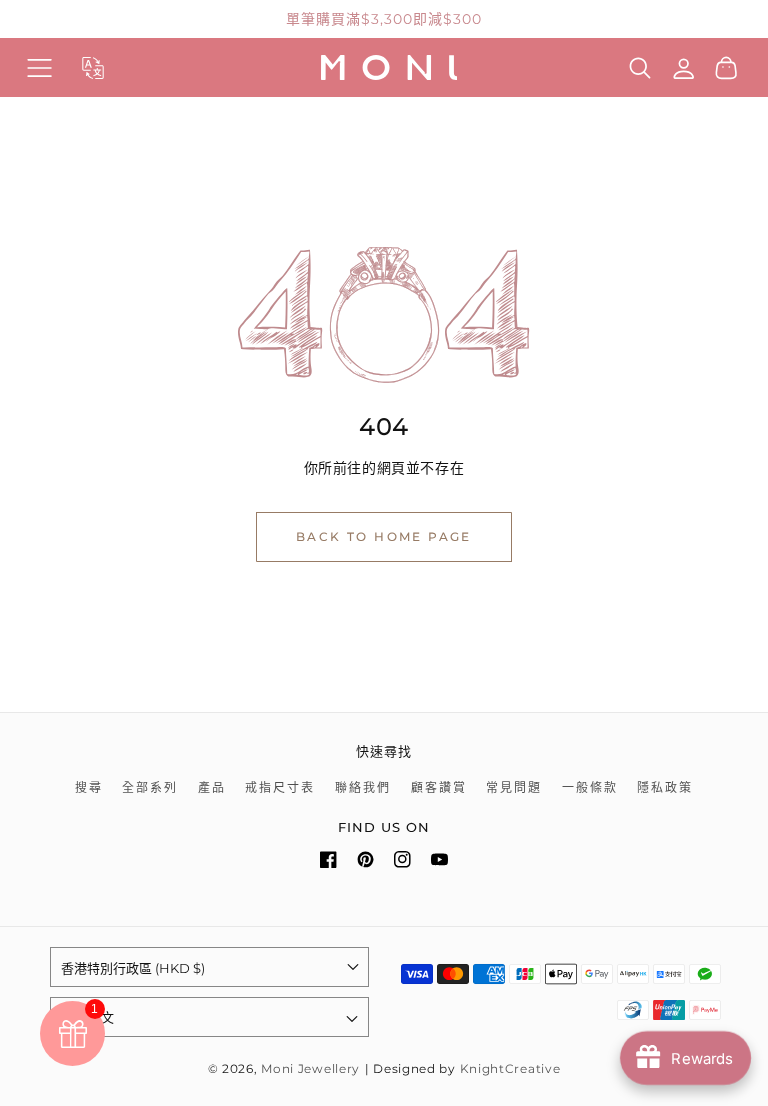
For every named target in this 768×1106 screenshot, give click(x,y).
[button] (39, 67)
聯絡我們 (363, 787)
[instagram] (402, 863)
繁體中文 (88, 1017)
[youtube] (439, 863)
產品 (212, 787)
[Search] (640, 68)
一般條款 (590, 787)
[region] (384, 19)
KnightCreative (510, 1069)
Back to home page (384, 536)
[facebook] (328, 863)
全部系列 (150, 787)
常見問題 (514, 787)
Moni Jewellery (310, 1069)
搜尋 (89, 787)
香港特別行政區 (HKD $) (133, 968)
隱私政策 (665, 787)
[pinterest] (365, 863)
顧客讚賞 (439, 787)
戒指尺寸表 (280, 787)
